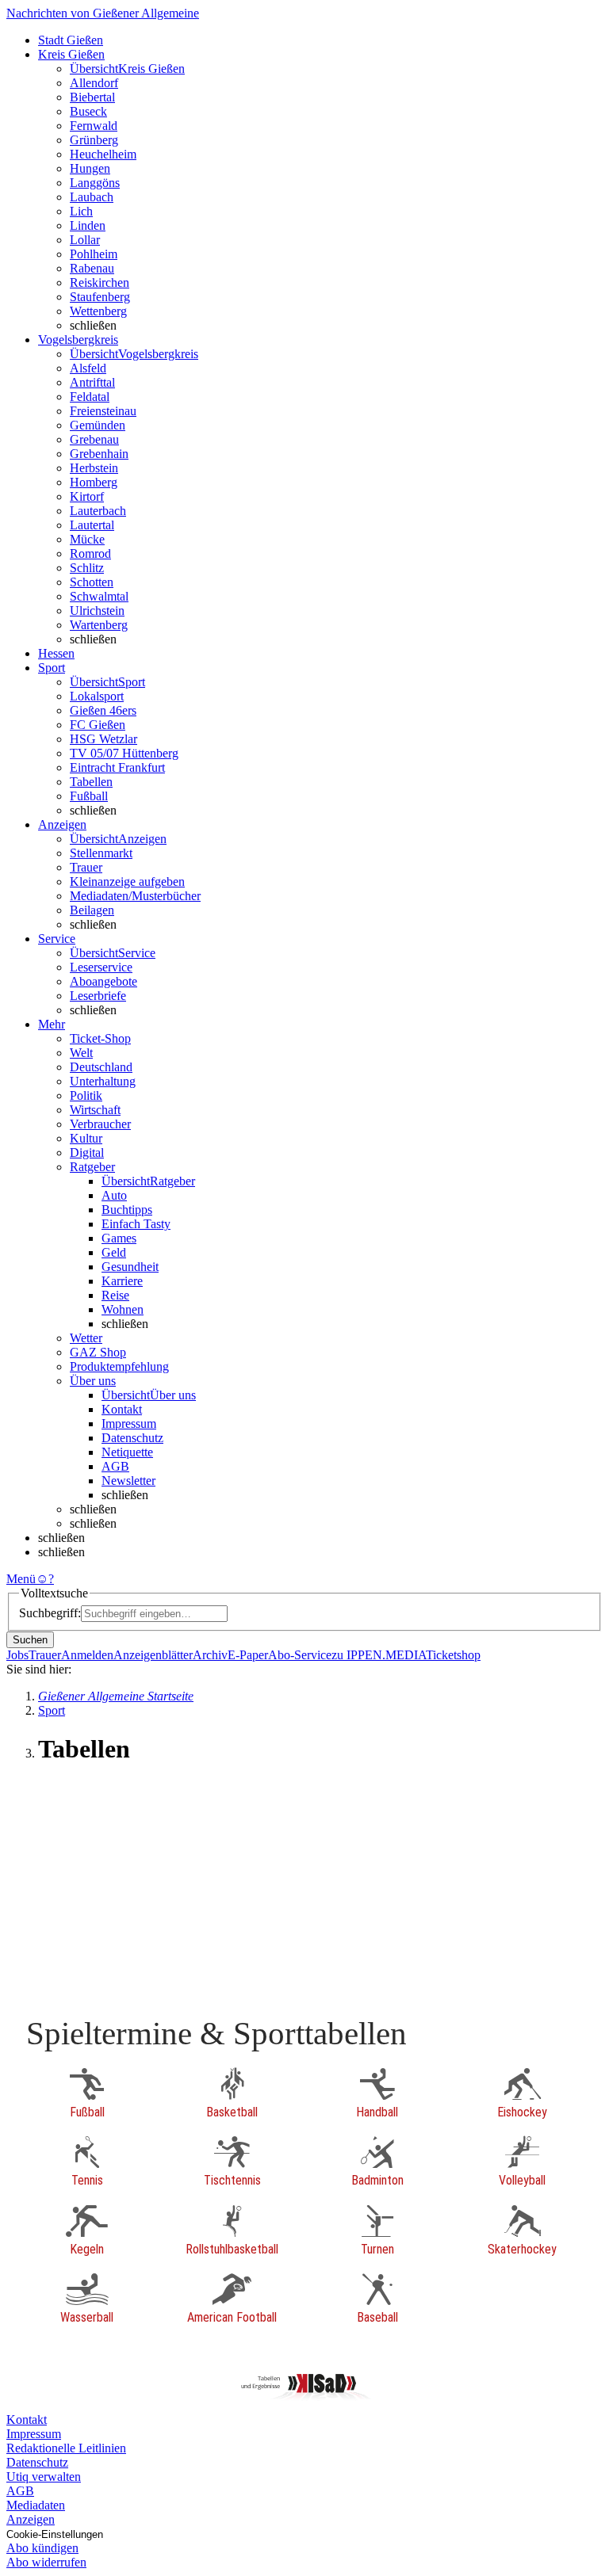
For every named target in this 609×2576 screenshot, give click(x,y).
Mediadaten (36, 2505)
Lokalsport (97, 696)
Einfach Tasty (136, 1224)
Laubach (92, 197)
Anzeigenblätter (153, 1655)
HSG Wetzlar (103, 739)
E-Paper (248, 1655)
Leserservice (101, 967)
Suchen (30, 1640)
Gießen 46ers (103, 710)
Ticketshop (453, 1655)
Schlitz (87, 568)
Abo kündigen (42, 2548)
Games (119, 1238)
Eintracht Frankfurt (117, 767)
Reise (115, 1295)
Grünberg (94, 140)
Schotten (92, 582)
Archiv (210, 1655)
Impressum (129, 1423)
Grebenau (94, 439)
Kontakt (122, 1409)
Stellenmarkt (101, 853)
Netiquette (127, 1452)
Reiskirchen (100, 282)
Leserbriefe (98, 996)
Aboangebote (103, 981)
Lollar (85, 240)
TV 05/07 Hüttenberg (124, 753)
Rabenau (92, 268)
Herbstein (94, 468)
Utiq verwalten (44, 2477)
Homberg (94, 482)
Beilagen (92, 910)
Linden (88, 225)
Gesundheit (130, 1267)
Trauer (86, 867)
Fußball (89, 796)
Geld (114, 1252)
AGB (115, 1466)
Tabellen (91, 782)
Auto (114, 1195)
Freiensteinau (103, 411)
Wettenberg (98, 311)
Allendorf (94, 83)
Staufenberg (100, 297)
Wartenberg (99, 625)
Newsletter (128, 1481)
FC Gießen (98, 725)
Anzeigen (31, 2519)
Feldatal (90, 397)
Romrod (90, 553)
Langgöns (95, 183)
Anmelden (87, 1655)
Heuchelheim (103, 154)
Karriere (122, 1281)
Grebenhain (99, 454)
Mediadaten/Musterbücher (135, 896)
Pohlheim (94, 254)
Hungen (90, 168)
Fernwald (94, 126)
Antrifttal (92, 382)
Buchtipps (127, 1210)
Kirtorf (87, 496)
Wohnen (123, 1309)
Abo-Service (300, 1655)
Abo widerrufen (46, 2562)
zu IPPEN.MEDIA (379, 1655)
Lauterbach (98, 511)
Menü (21, 1579)
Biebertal (92, 97)
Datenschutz (132, 1438)
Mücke (87, 539)
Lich (81, 211)
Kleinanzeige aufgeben (127, 882)
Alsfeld (88, 368)
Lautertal (92, 525)
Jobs (17, 1655)
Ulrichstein (97, 611)
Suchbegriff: (50, 1613)
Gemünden (98, 425)
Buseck (88, 111)
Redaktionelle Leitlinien (66, 2448)
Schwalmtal (99, 596)
